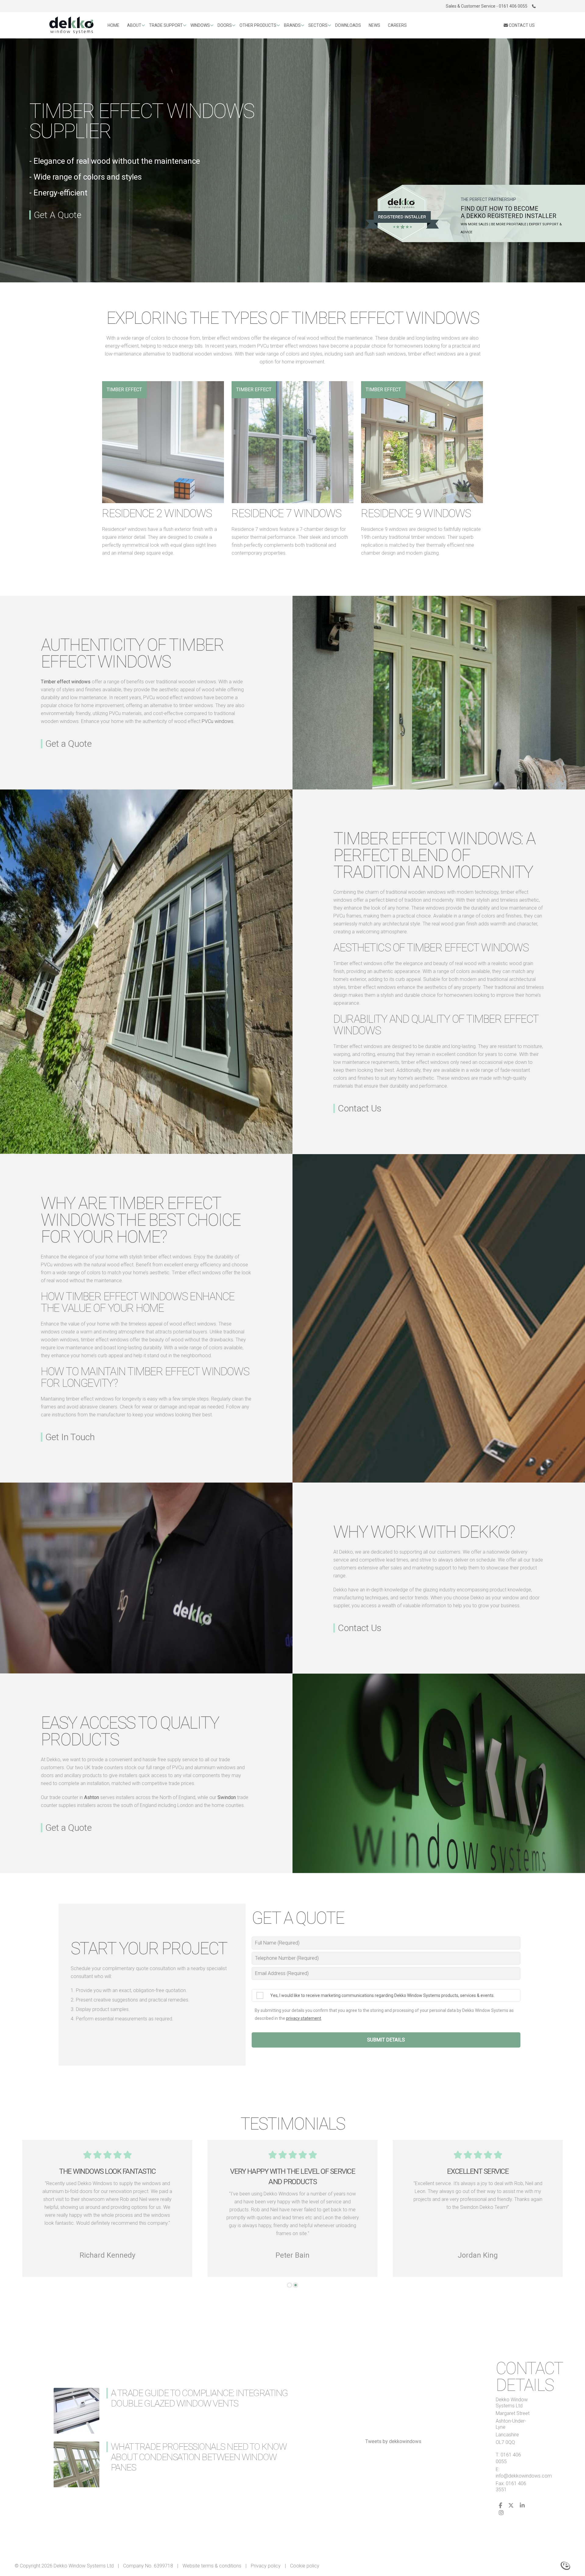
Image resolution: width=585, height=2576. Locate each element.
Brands (292, 25)
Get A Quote (58, 215)
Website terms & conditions (212, 2566)
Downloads (348, 25)
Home (113, 25)
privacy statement (304, 2018)
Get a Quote (69, 744)
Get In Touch (70, 1437)
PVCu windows (218, 721)
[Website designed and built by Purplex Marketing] (565, 2565)
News (374, 25)
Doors (225, 25)
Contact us (521, 25)
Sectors (318, 25)
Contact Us (360, 1108)
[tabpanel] (478, 2208)
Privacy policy (266, 2566)
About (134, 25)
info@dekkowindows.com (524, 2476)
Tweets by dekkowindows (393, 2441)
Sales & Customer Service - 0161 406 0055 (487, 6)
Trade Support (166, 25)
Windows (200, 25)
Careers (397, 25)
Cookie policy (305, 2566)
